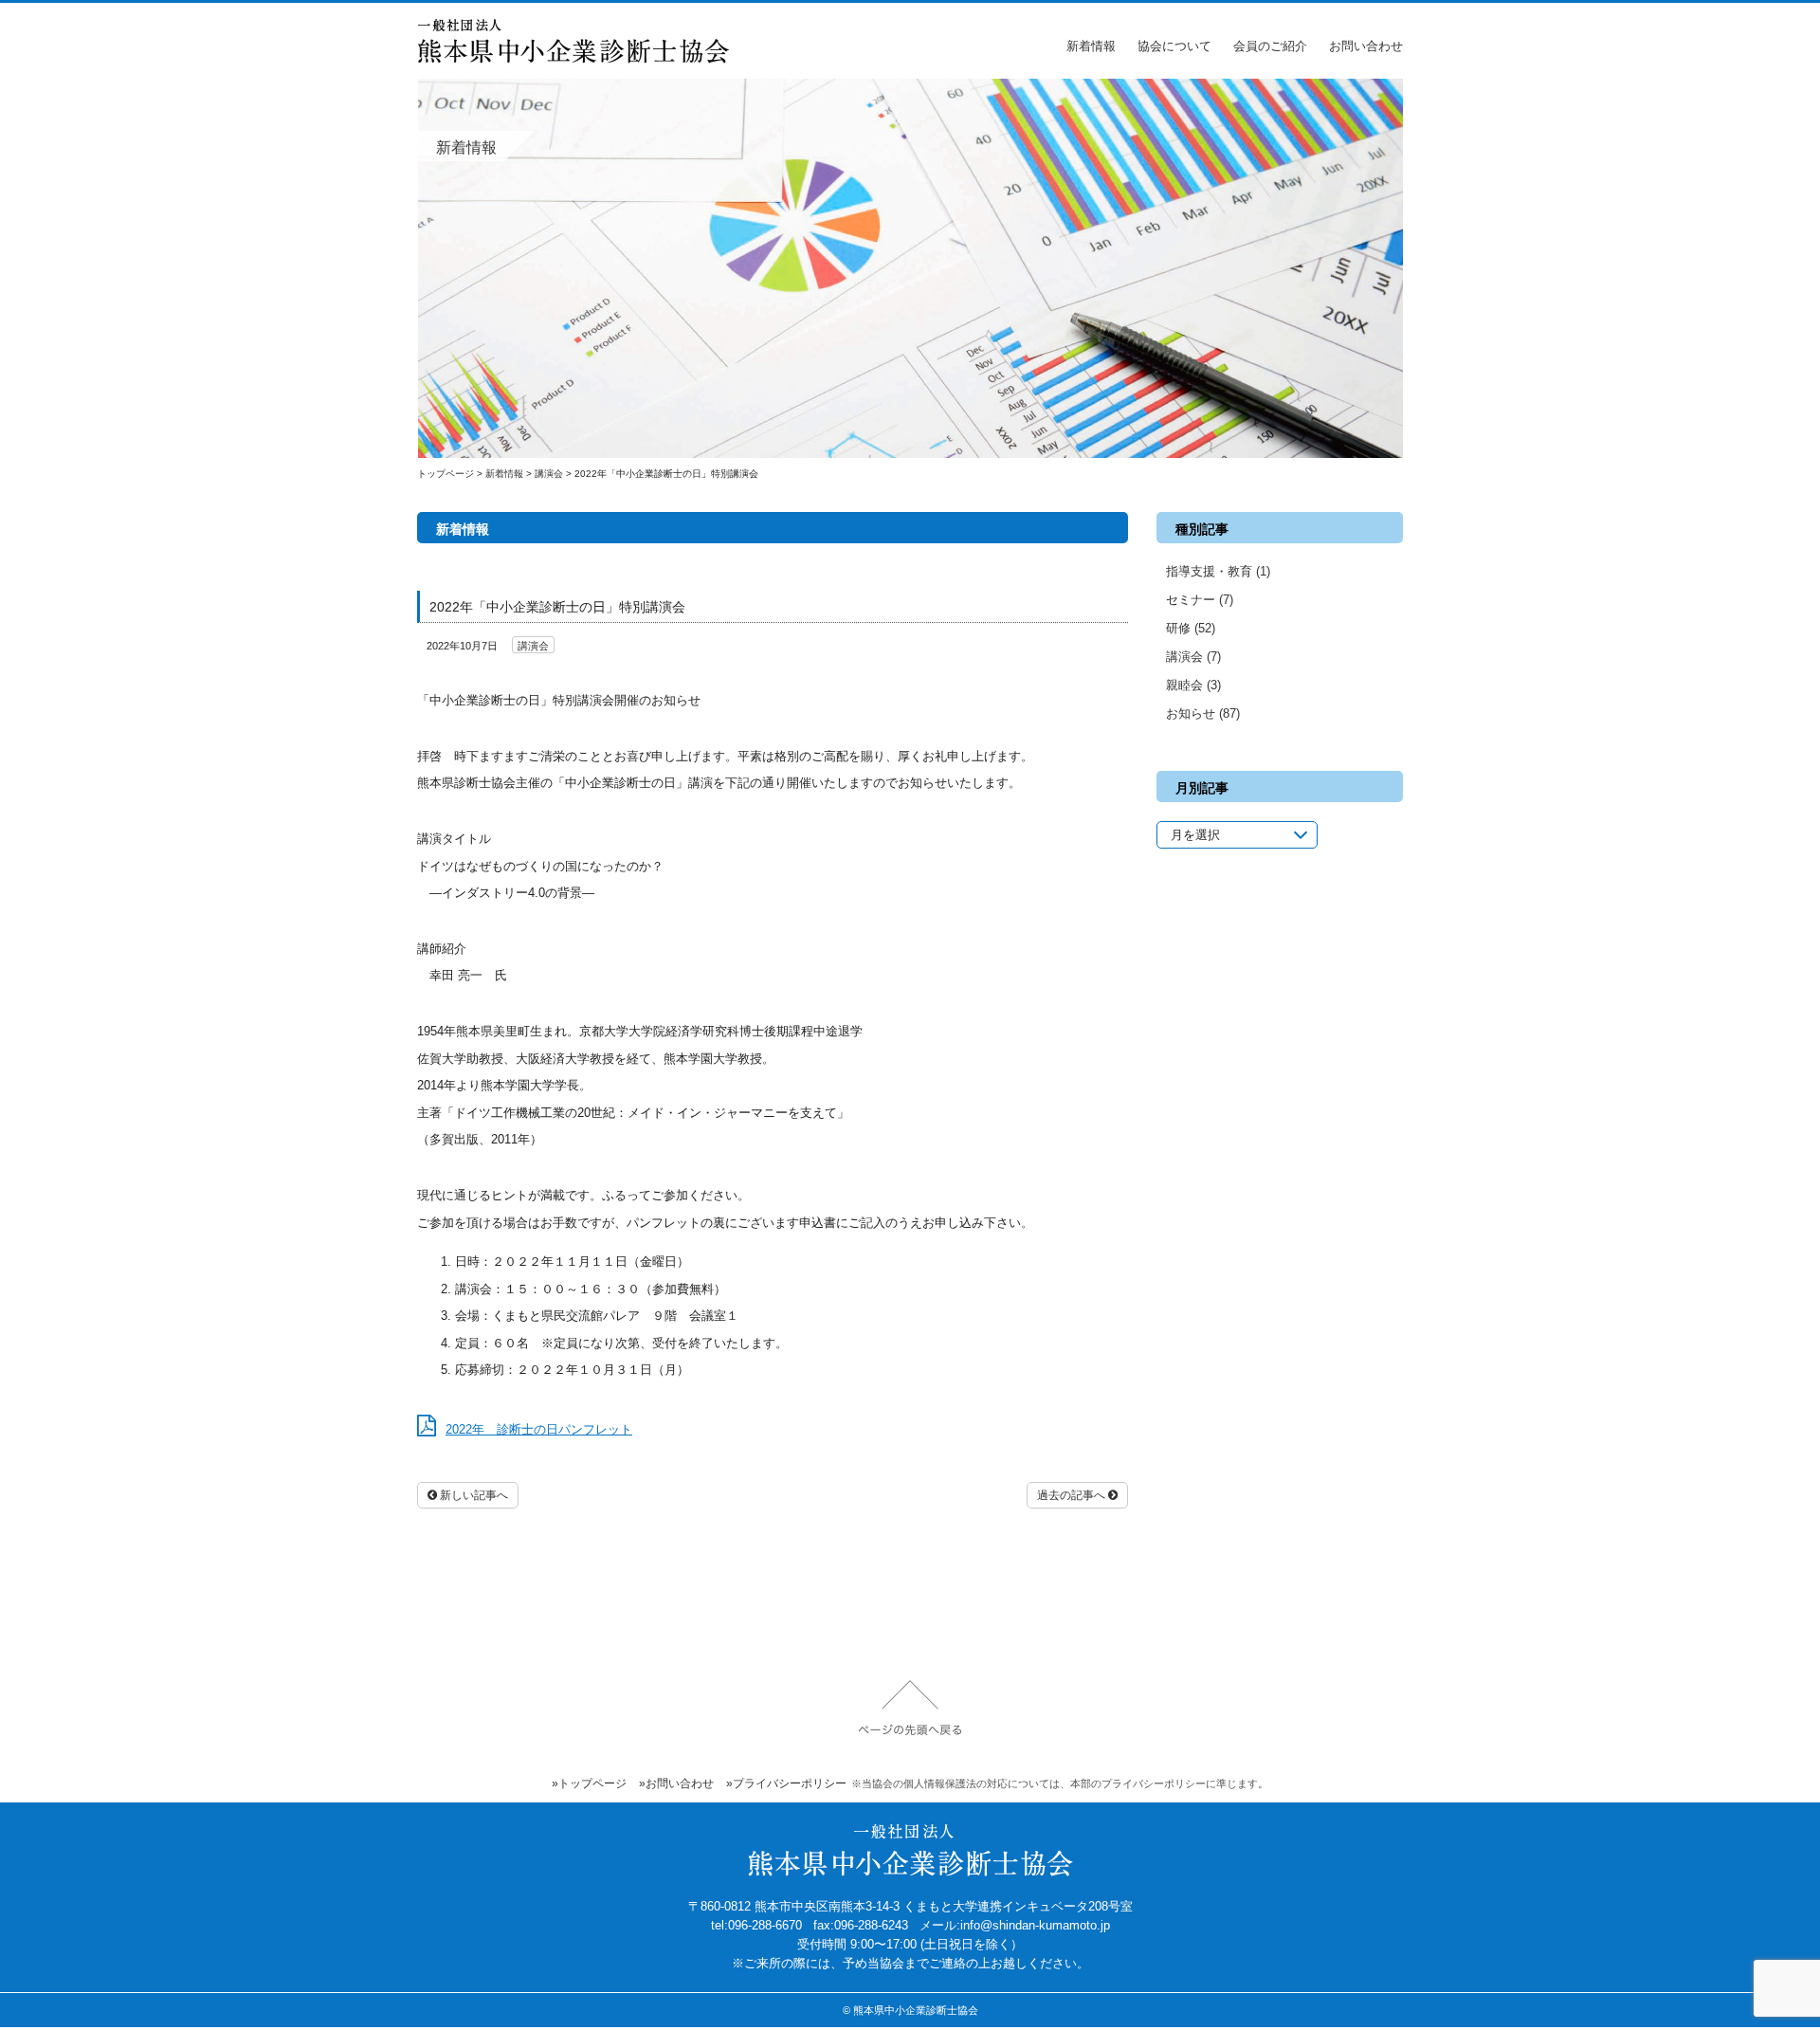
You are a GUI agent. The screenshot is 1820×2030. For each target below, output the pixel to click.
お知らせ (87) (1203, 713)
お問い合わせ (1366, 46)
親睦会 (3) (1193, 685)
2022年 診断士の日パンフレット (539, 1429)
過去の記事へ (1073, 1495)
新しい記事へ (473, 1495)
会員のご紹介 (1270, 46)
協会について (1174, 46)
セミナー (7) (1200, 600)
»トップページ (589, 1783)
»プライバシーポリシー (786, 1783)
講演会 (533, 646)
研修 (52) (1191, 628)
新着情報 (1091, 46)
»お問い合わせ (676, 1783)
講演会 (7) (1193, 657)
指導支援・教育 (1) (1218, 571)
